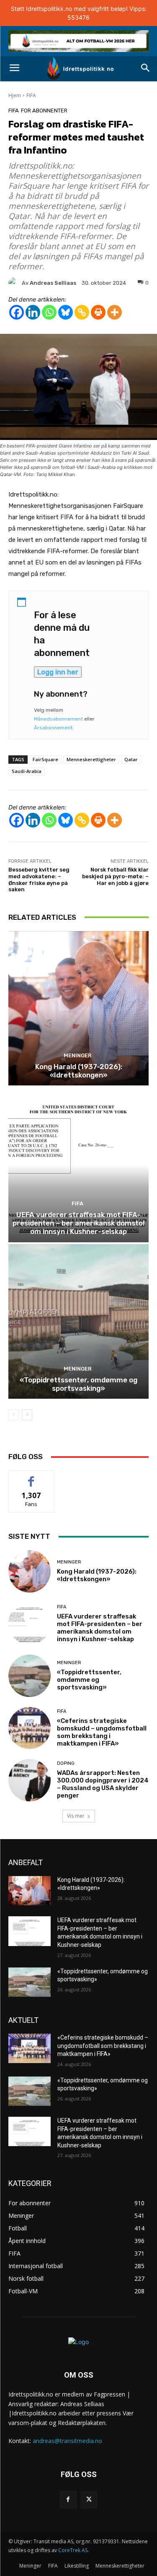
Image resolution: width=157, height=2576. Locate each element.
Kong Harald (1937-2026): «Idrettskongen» (79, 1071)
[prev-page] (14, 1415)
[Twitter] (89, 2499)
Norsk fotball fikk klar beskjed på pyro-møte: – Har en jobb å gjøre (115, 876)
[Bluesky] (66, 312)
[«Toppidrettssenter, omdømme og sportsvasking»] (78, 1322)
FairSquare (45, 759)
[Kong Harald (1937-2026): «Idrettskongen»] (78, 1008)
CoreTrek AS (73, 2550)
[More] (115, 312)
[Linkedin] (33, 312)
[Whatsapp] (49, 312)
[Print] (98, 312)
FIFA (31, 95)
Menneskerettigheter (91, 759)
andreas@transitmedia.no (67, 2441)
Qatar (131, 759)
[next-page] (27, 1415)
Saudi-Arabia (27, 771)
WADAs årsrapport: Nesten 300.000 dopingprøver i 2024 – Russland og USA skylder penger (103, 1784)
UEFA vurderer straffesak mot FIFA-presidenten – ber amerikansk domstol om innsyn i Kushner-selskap (78, 1223)
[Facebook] (17, 312)
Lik (31, 1477)
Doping (66, 1763)
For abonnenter (44, 111)
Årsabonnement (53, 728)
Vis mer (76, 1816)
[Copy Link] (82, 312)
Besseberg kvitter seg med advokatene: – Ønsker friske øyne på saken (39, 879)
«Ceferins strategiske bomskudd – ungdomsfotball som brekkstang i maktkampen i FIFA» (102, 1732)
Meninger (78, 1055)
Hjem (15, 95)
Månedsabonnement (58, 719)
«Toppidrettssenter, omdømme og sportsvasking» (78, 1384)
